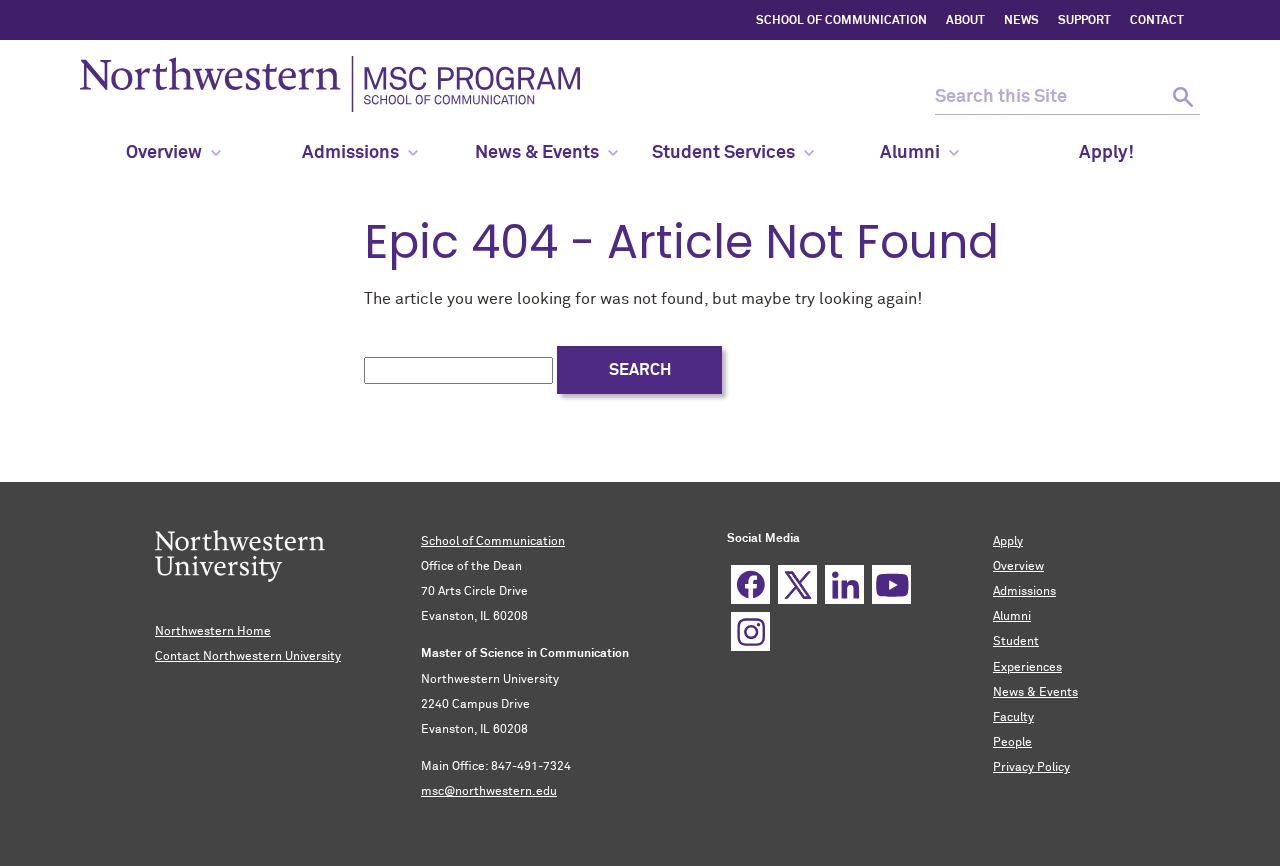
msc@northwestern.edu (489, 792)
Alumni (1012, 617)
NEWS (1021, 21)
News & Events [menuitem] (537, 153)
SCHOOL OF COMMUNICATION (841, 21)
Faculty (1013, 718)
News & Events (1035, 693)
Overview (1018, 567)
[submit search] (1182, 97)
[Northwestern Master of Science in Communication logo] (330, 84)
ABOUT (965, 21)
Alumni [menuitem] (910, 153)
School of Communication (493, 542)
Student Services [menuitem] (723, 153)
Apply (1008, 542)
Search (640, 370)
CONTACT (1157, 21)
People (1012, 743)
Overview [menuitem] (164, 153)
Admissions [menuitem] (350, 153)
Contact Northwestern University (248, 657)
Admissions (1024, 592)
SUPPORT (1084, 21)
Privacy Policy (1031, 768)
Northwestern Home (213, 632)
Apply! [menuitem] (1106, 153)
